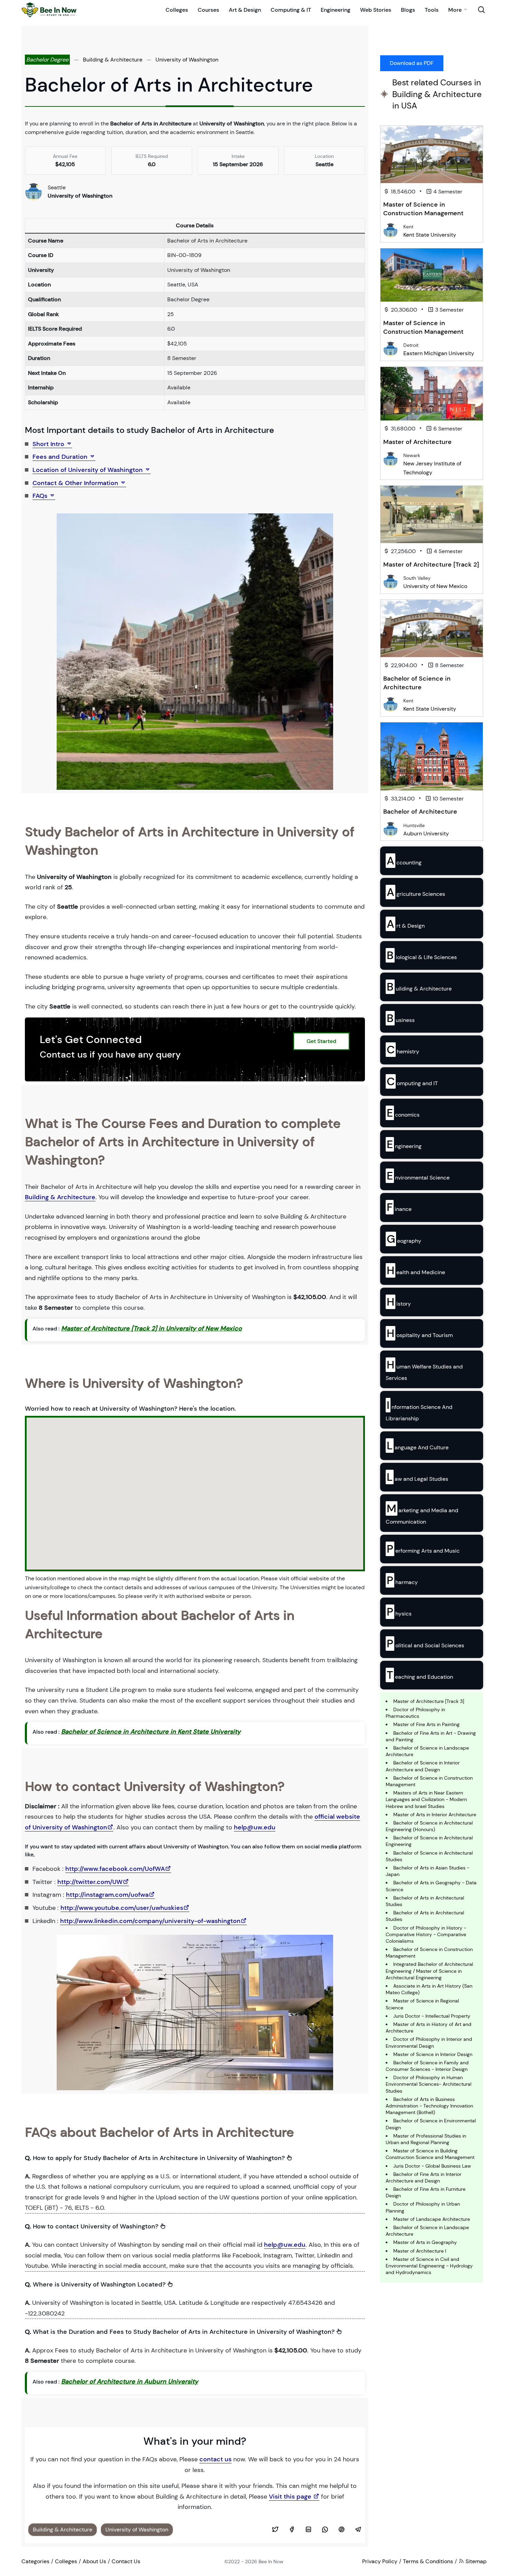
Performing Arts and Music (423, 1549)
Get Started (321, 1041)
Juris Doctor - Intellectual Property (432, 2016)
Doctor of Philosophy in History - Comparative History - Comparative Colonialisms (426, 1934)
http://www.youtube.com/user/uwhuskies (122, 1908)
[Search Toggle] (481, 10)
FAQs (41, 496)
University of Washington (187, 60)
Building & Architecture (113, 60)
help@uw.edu (255, 1827)
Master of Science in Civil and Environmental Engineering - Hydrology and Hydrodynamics (429, 2266)
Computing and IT (412, 1081)
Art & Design (245, 10)
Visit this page (291, 2497)
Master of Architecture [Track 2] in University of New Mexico (152, 1328)
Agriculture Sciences (416, 892)
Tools (432, 10)
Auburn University (426, 834)
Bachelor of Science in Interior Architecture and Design (423, 1766)
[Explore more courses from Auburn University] (391, 829)
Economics (403, 1113)
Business (401, 1018)
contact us (215, 2459)
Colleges (177, 10)
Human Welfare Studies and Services (424, 1370)
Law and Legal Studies (417, 1477)
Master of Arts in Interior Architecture (435, 1815)
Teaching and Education (420, 1675)
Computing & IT (291, 10)
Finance (399, 1207)
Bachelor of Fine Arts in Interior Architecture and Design (424, 2177)
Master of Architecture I (420, 2251)
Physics (399, 1612)
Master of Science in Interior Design (433, 2054)
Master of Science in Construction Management (423, 209)
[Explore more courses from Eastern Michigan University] (391, 348)
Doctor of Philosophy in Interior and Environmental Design (429, 2042)
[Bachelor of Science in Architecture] (432, 629)
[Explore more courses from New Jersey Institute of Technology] (391, 459)
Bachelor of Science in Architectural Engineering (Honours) (429, 1826)
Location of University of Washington (88, 470)
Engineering (336, 10)
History (399, 1302)
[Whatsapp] (325, 2530)
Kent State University (430, 235)
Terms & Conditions (428, 2561)
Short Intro (49, 444)
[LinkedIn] (308, 2530)
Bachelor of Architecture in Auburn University (130, 2381)
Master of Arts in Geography (425, 2242)
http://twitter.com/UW (90, 1882)
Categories (35, 2561)
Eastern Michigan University (439, 353)
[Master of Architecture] (432, 394)
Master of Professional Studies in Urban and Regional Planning (426, 2139)
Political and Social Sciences (425, 1644)
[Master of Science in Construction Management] (432, 155)
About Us (94, 2561)
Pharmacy (402, 1580)
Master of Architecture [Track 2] (431, 565)
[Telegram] (358, 2530)
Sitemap (475, 2561)
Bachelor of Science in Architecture (417, 683)
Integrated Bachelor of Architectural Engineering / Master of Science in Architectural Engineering (429, 1971)
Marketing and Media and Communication (422, 1513)
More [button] (455, 10)
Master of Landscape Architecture (432, 2219)
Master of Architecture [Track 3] (429, 1701)
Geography (404, 1239)
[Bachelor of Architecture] (432, 756)
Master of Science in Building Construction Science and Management (430, 2154)
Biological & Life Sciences (422, 955)
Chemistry (403, 1050)
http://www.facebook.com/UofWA (115, 1869)
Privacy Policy (380, 2561)
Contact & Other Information (76, 483)
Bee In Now (271, 2561)
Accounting (404, 861)
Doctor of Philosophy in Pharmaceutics (415, 1713)
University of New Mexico (435, 586)
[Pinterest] (341, 2530)
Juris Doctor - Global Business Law (432, 2166)
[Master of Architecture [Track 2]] (432, 514)
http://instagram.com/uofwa (107, 1895)
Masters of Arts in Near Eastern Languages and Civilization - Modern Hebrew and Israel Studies (426, 1799)
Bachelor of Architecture (420, 812)
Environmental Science (418, 1176)
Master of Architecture (417, 442)
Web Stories (376, 10)
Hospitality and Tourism (420, 1333)
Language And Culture (418, 1446)
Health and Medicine (416, 1270)
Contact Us (126, 2561)
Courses (208, 10)
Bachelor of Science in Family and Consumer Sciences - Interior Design (427, 2066)
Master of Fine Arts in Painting (426, 1724)
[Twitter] (275, 2530)
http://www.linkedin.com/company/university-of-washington (150, 1921)
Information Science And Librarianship (419, 1410)
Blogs (408, 10)
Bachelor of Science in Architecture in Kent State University (151, 1732)
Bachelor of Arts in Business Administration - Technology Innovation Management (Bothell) (429, 2106)
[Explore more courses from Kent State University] (391, 230)
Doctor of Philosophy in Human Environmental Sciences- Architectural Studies (429, 2084)
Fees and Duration (61, 457)
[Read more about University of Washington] (34, 191)
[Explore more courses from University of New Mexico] (391, 581)
